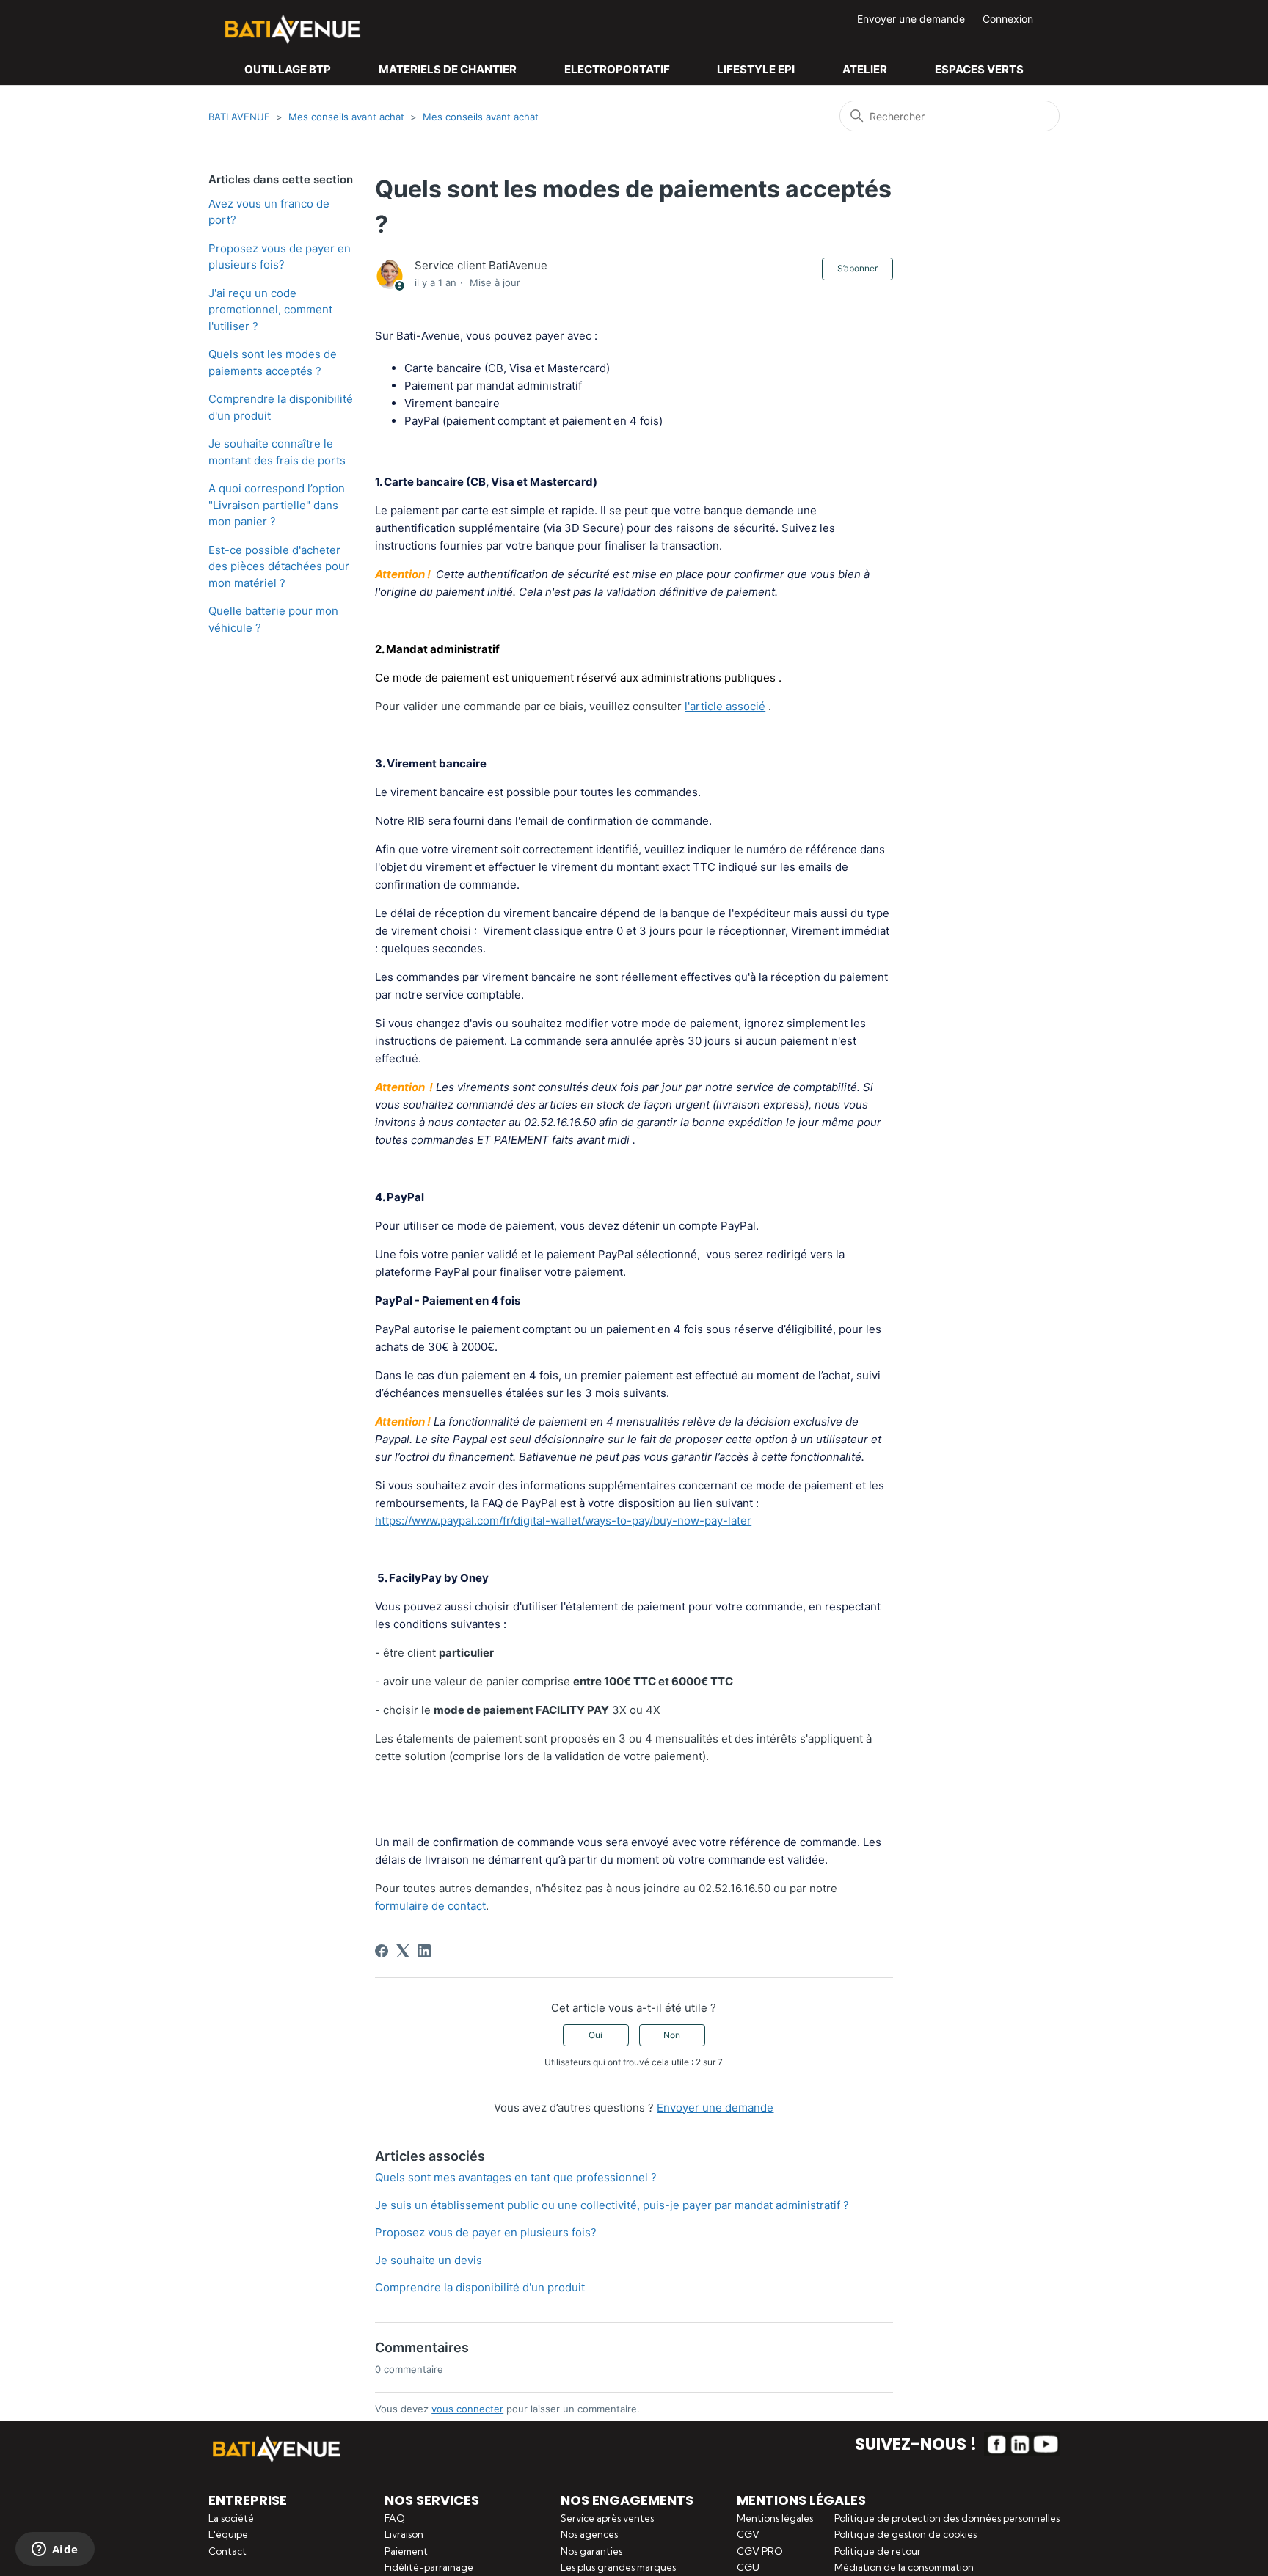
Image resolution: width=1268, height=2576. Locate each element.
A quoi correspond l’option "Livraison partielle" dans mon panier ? (277, 505)
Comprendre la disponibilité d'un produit (281, 407)
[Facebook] (382, 1951)
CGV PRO (759, 2551)
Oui (595, 2035)
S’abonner (857, 268)
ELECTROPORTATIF (617, 69)
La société (231, 2518)
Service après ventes (607, 2518)
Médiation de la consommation (904, 2567)
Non (672, 2035)
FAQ (394, 2518)
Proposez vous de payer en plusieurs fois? (280, 257)
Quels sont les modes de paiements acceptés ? (273, 362)
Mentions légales (775, 2518)
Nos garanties (591, 2551)
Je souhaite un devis (429, 2260)
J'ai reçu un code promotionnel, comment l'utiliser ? (270, 310)
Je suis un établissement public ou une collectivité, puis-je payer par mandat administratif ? (612, 2205)
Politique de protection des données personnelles (947, 2518)
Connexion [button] (1008, 19)
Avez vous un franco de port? (269, 212)
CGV (748, 2534)
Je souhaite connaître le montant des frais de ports (277, 452)
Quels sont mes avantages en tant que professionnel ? (516, 2177)
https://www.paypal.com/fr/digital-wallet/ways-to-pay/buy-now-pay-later (563, 1521)
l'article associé (725, 706)
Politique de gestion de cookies (906, 2534)
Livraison (404, 2534)
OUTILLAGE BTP (288, 69)
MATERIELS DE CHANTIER (448, 69)
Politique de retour (878, 2551)
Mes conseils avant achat (346, 117)
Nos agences (589, 2534)
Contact (227, 2551)
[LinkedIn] (424, 1951)
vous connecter (467, 2409)
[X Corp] (403, 1951)
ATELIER (865, 69)
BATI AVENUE (239, 117)
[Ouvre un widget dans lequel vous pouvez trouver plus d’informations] (55, 2550)
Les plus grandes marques (618, 2567)
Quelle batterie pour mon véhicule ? (273, 619)
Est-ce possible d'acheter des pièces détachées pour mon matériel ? (279, 566)
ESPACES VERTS (979, 69)
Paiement (406, 2551)
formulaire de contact (430, 1906)
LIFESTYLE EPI (756, 69)
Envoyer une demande (911, 19)
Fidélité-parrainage (429, 2567)
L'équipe (228, 2534)
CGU (748, 2567)
